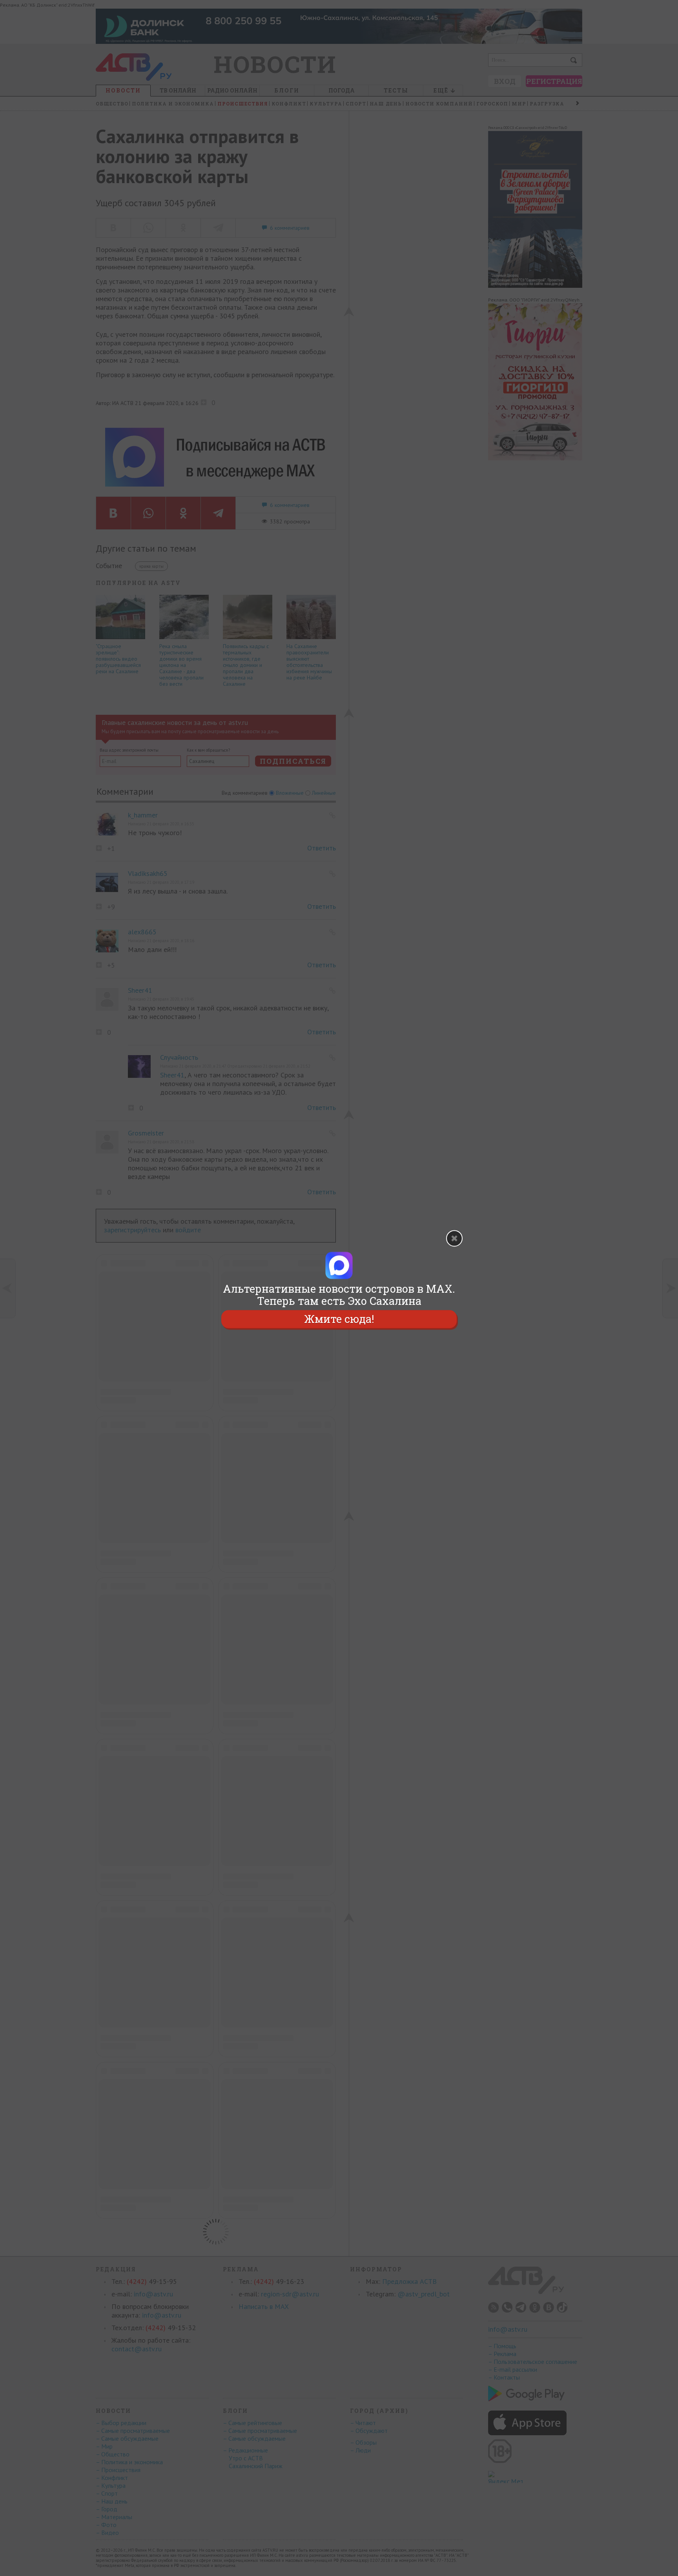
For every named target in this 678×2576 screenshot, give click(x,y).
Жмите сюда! (339, 1319)
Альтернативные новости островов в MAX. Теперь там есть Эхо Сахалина (339, 1295)
